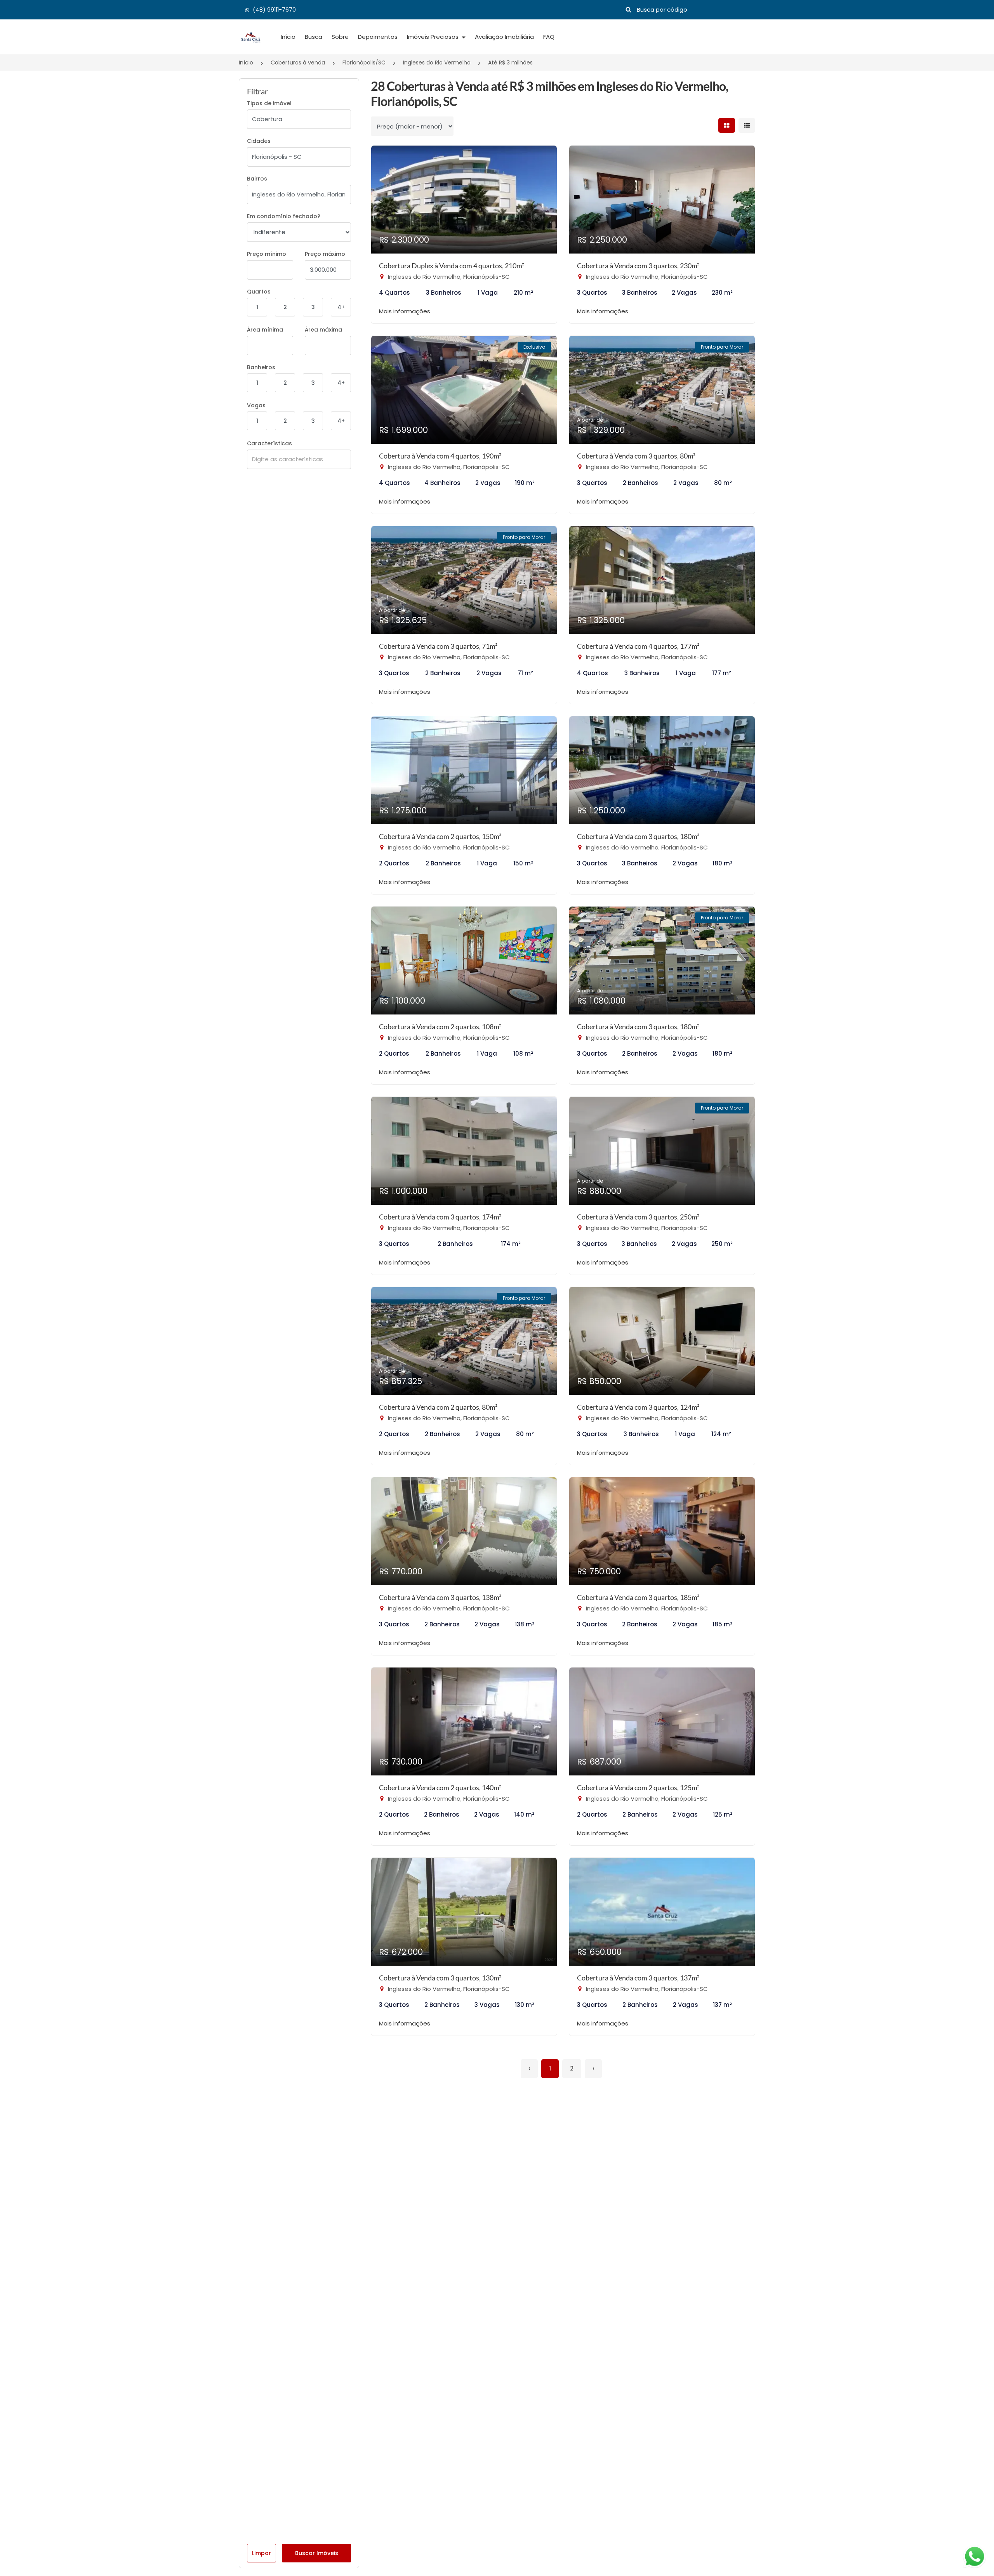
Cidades (259, 141)
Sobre (340, 37)
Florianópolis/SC (364, 63)
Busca (314, 37)
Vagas (256, 405)
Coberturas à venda (298, 63)
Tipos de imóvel (269, 103)
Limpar (262, 2553)
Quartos (259, 292)
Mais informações (405, 311)
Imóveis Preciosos (434, 37)
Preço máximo (325, 254)
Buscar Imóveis (317, 2553)
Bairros (257, 179)
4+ (341, 307)
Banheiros (261, 367)
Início (288, 37)
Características (269, 443)
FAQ (549, 37)
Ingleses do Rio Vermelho (437, 63)
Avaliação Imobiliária (504, 37)
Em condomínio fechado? (284, 216)
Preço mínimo (267, 254)
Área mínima (265, 330)
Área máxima (323, 330)
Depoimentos (378, 37)
